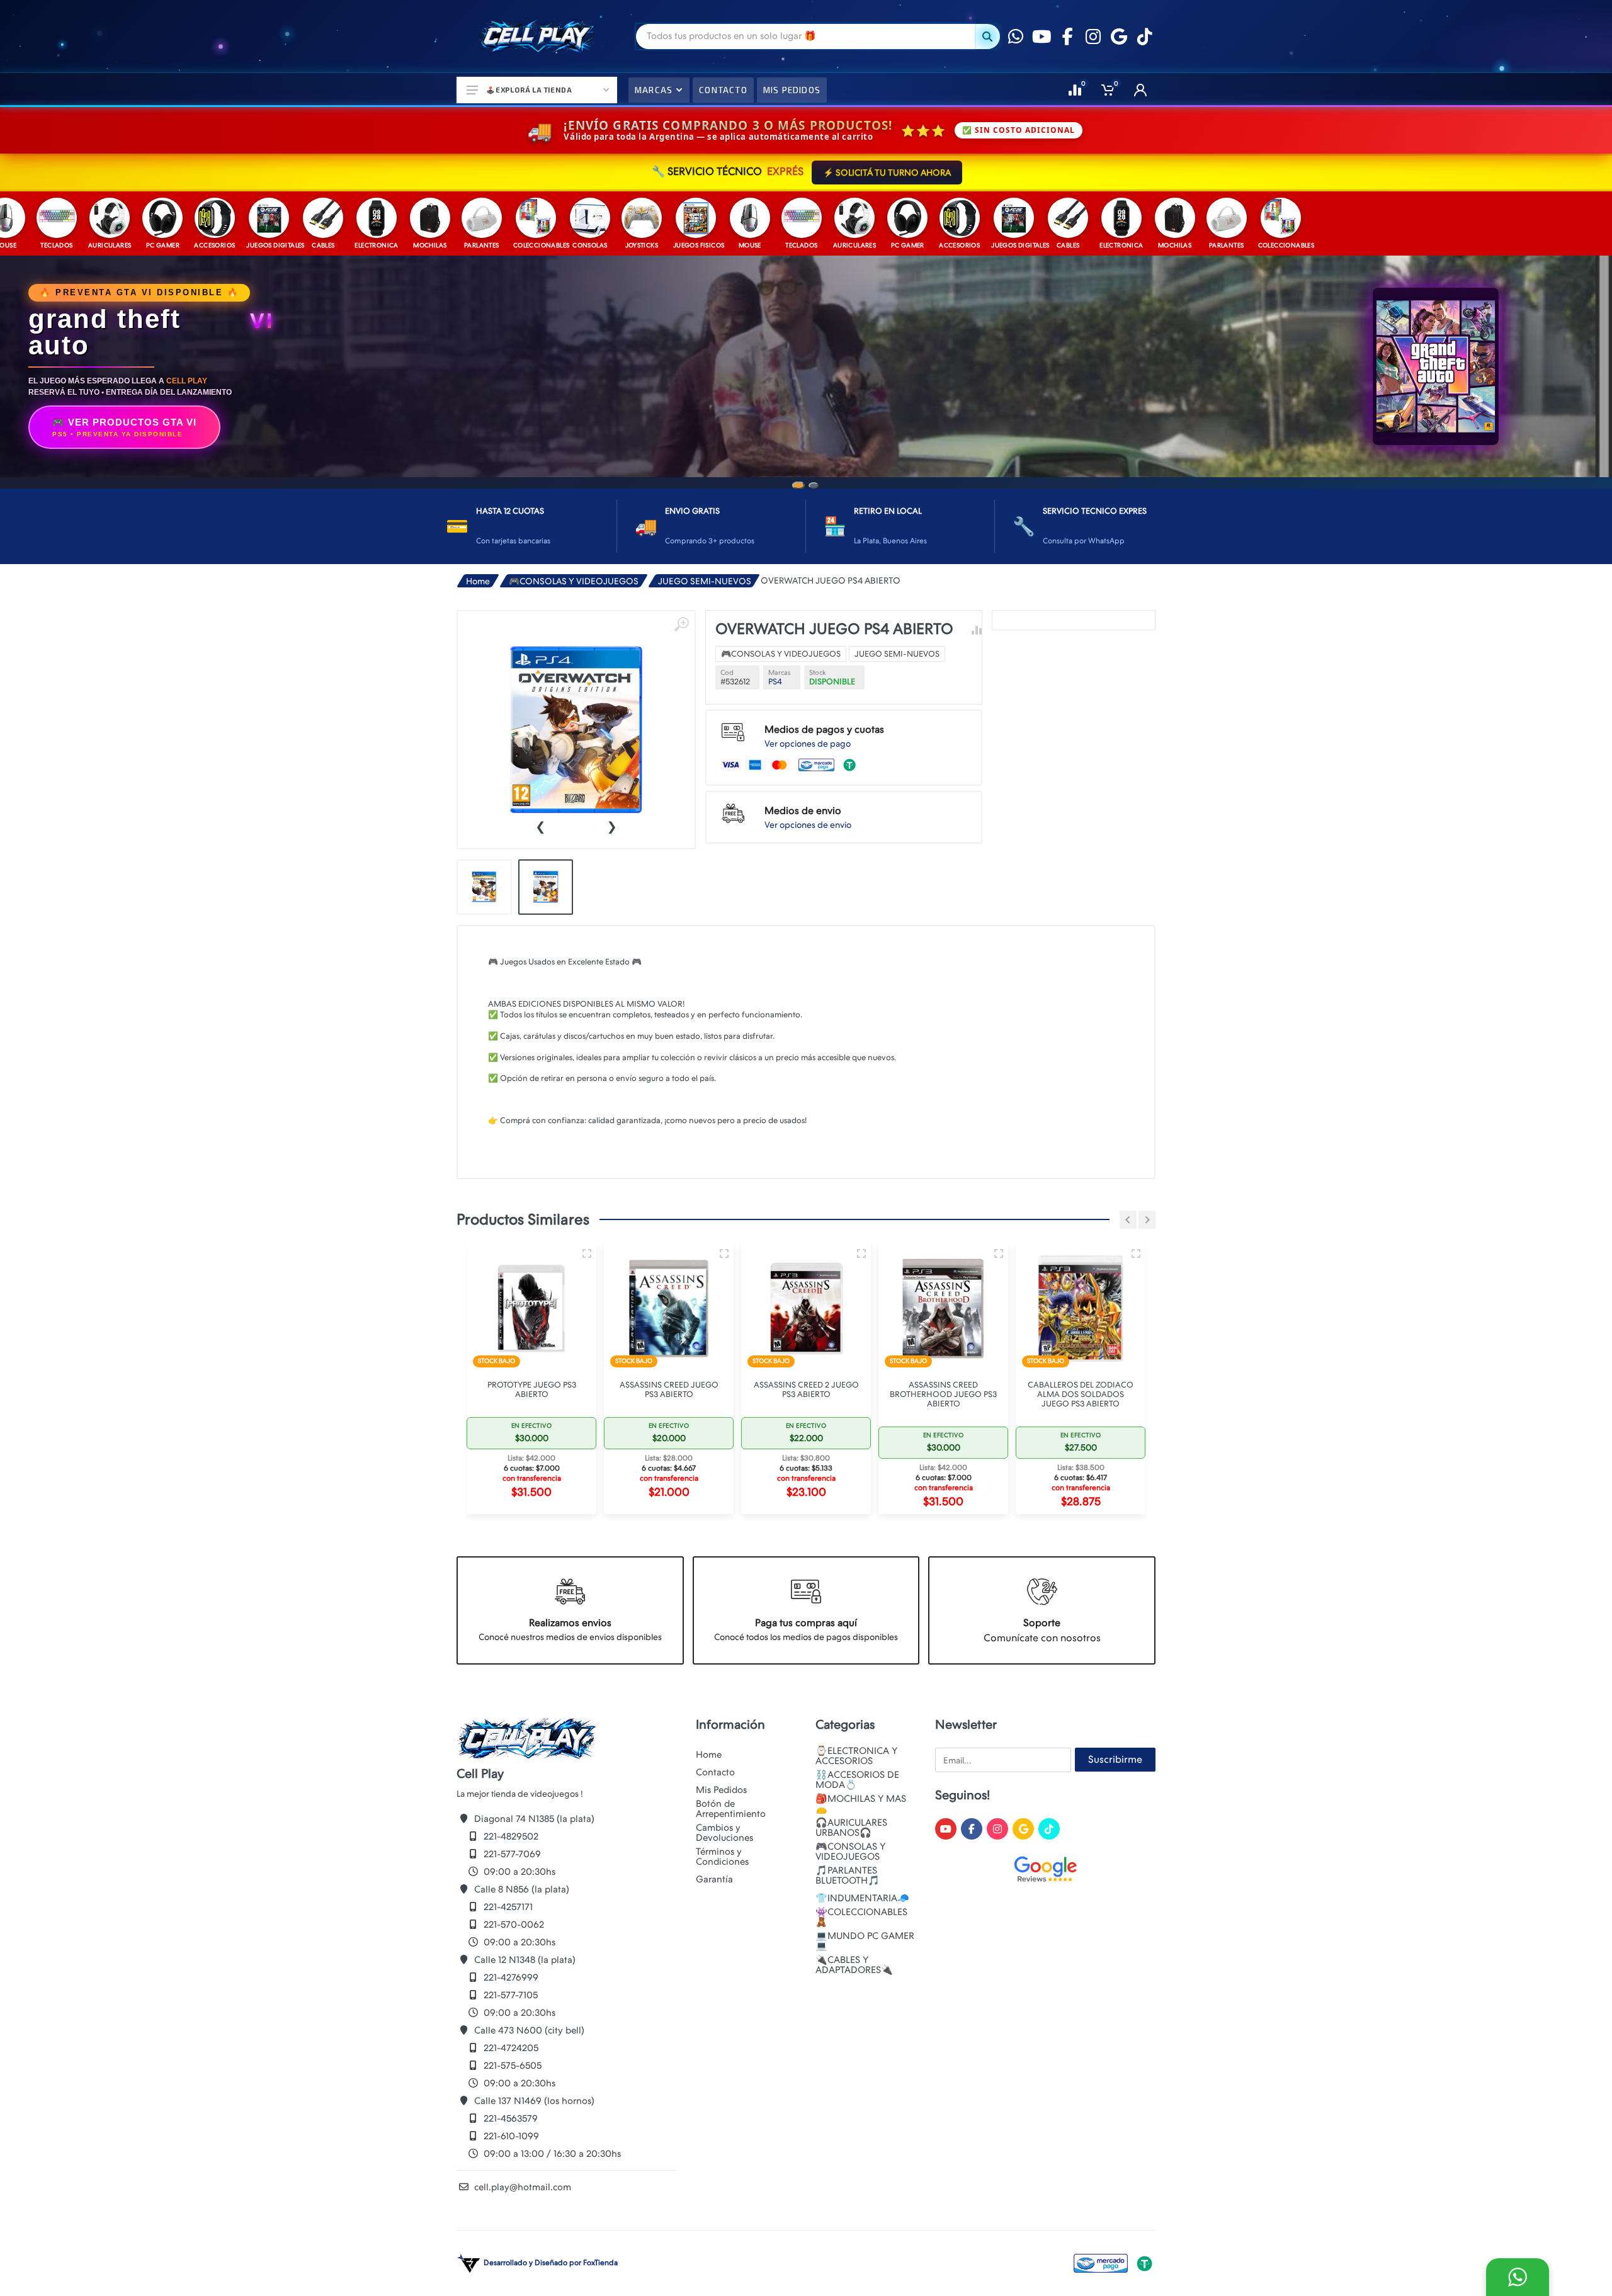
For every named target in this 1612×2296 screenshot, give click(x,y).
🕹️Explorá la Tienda (529, 90)
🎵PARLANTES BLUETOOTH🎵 (848, 1875)
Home (478, 536)
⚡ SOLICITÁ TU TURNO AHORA (887, 172)
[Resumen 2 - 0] (587, 1208)
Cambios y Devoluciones (724, 1833)
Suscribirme (1115, 1759)
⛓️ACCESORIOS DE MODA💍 (857, 1780)
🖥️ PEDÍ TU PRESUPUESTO (806, 410)
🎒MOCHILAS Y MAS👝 (861, 1804)
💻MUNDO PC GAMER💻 (865, 1941)
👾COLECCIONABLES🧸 (861, 1917)
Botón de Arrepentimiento (731, 1809)
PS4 (775, 636)
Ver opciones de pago (808, 698)
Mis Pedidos (721, 1790)
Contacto (715, 1772)
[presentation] (540, 780)
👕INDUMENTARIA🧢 (862, 1898)
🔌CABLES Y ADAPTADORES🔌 (854, 1965)
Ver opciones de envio (808, 779)
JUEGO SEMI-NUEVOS (705, 536)
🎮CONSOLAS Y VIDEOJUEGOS (574, 536)
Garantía (714, 1879)
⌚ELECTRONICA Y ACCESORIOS (856, 1756)
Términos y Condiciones (722, 1857)
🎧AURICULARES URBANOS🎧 (851, 1828)
